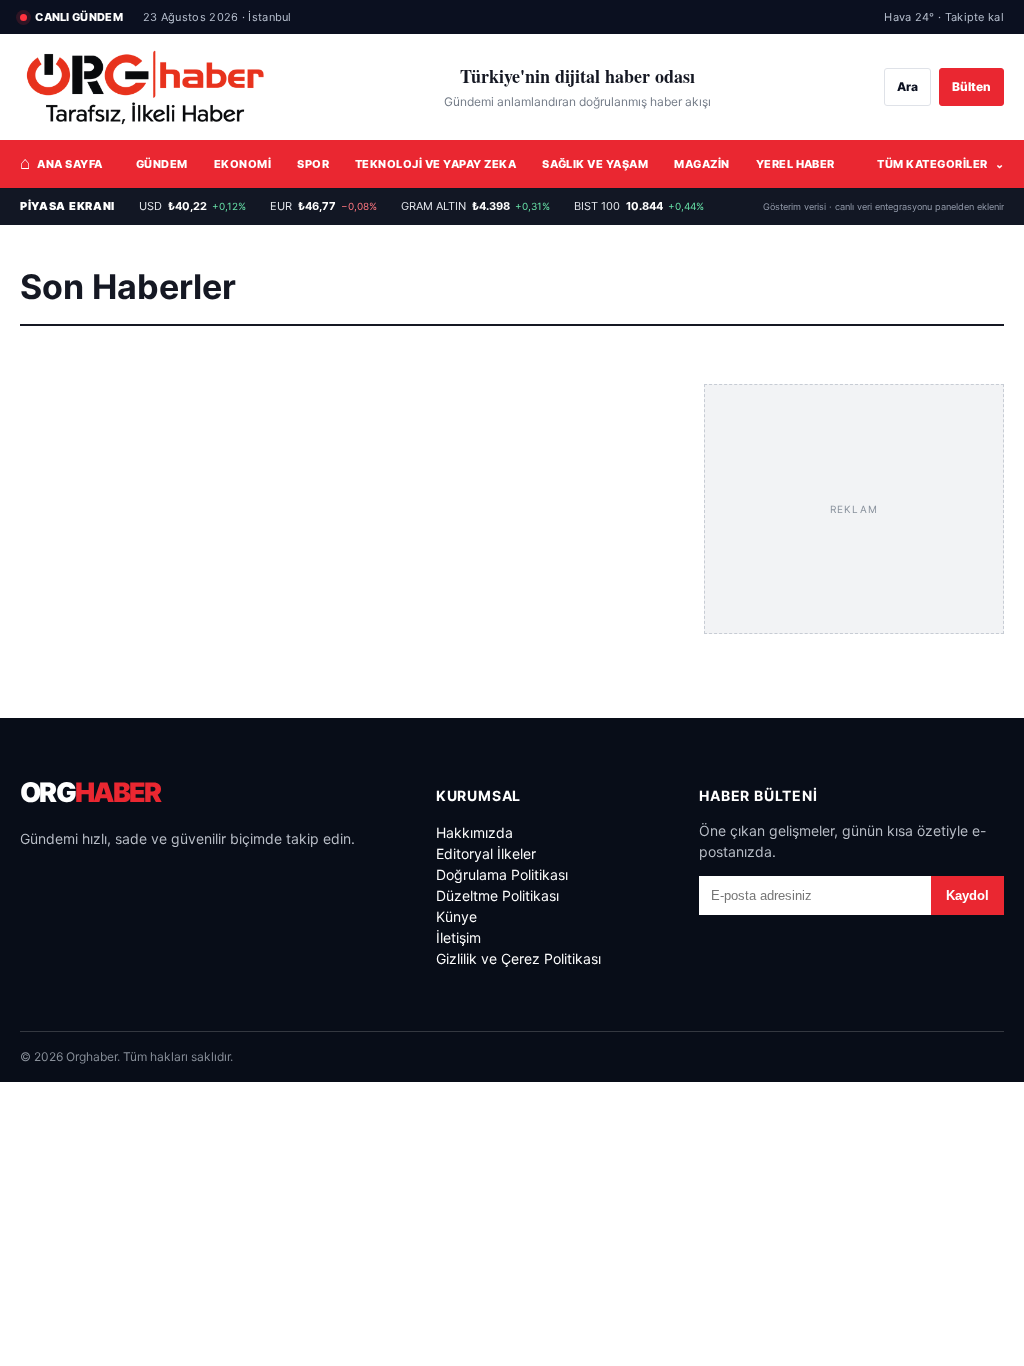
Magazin (701, 164)
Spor (313, 164)
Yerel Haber (795, 164)
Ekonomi (242, 164)
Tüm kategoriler (940, 164)
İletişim (458, 937)
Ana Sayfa (61, 163)
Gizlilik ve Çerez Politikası (518, 958)
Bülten (971, 86)
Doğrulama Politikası (502, 874)
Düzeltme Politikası (497, 895)
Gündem (162, 164)
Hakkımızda (474, 832)
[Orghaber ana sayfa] (145, 87)
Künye (456, 916)
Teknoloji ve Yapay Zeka (435, 164)
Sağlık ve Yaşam (595, 164)
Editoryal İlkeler (486, 853)
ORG (90, 792)
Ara (907, 86)
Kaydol (967, 895)
